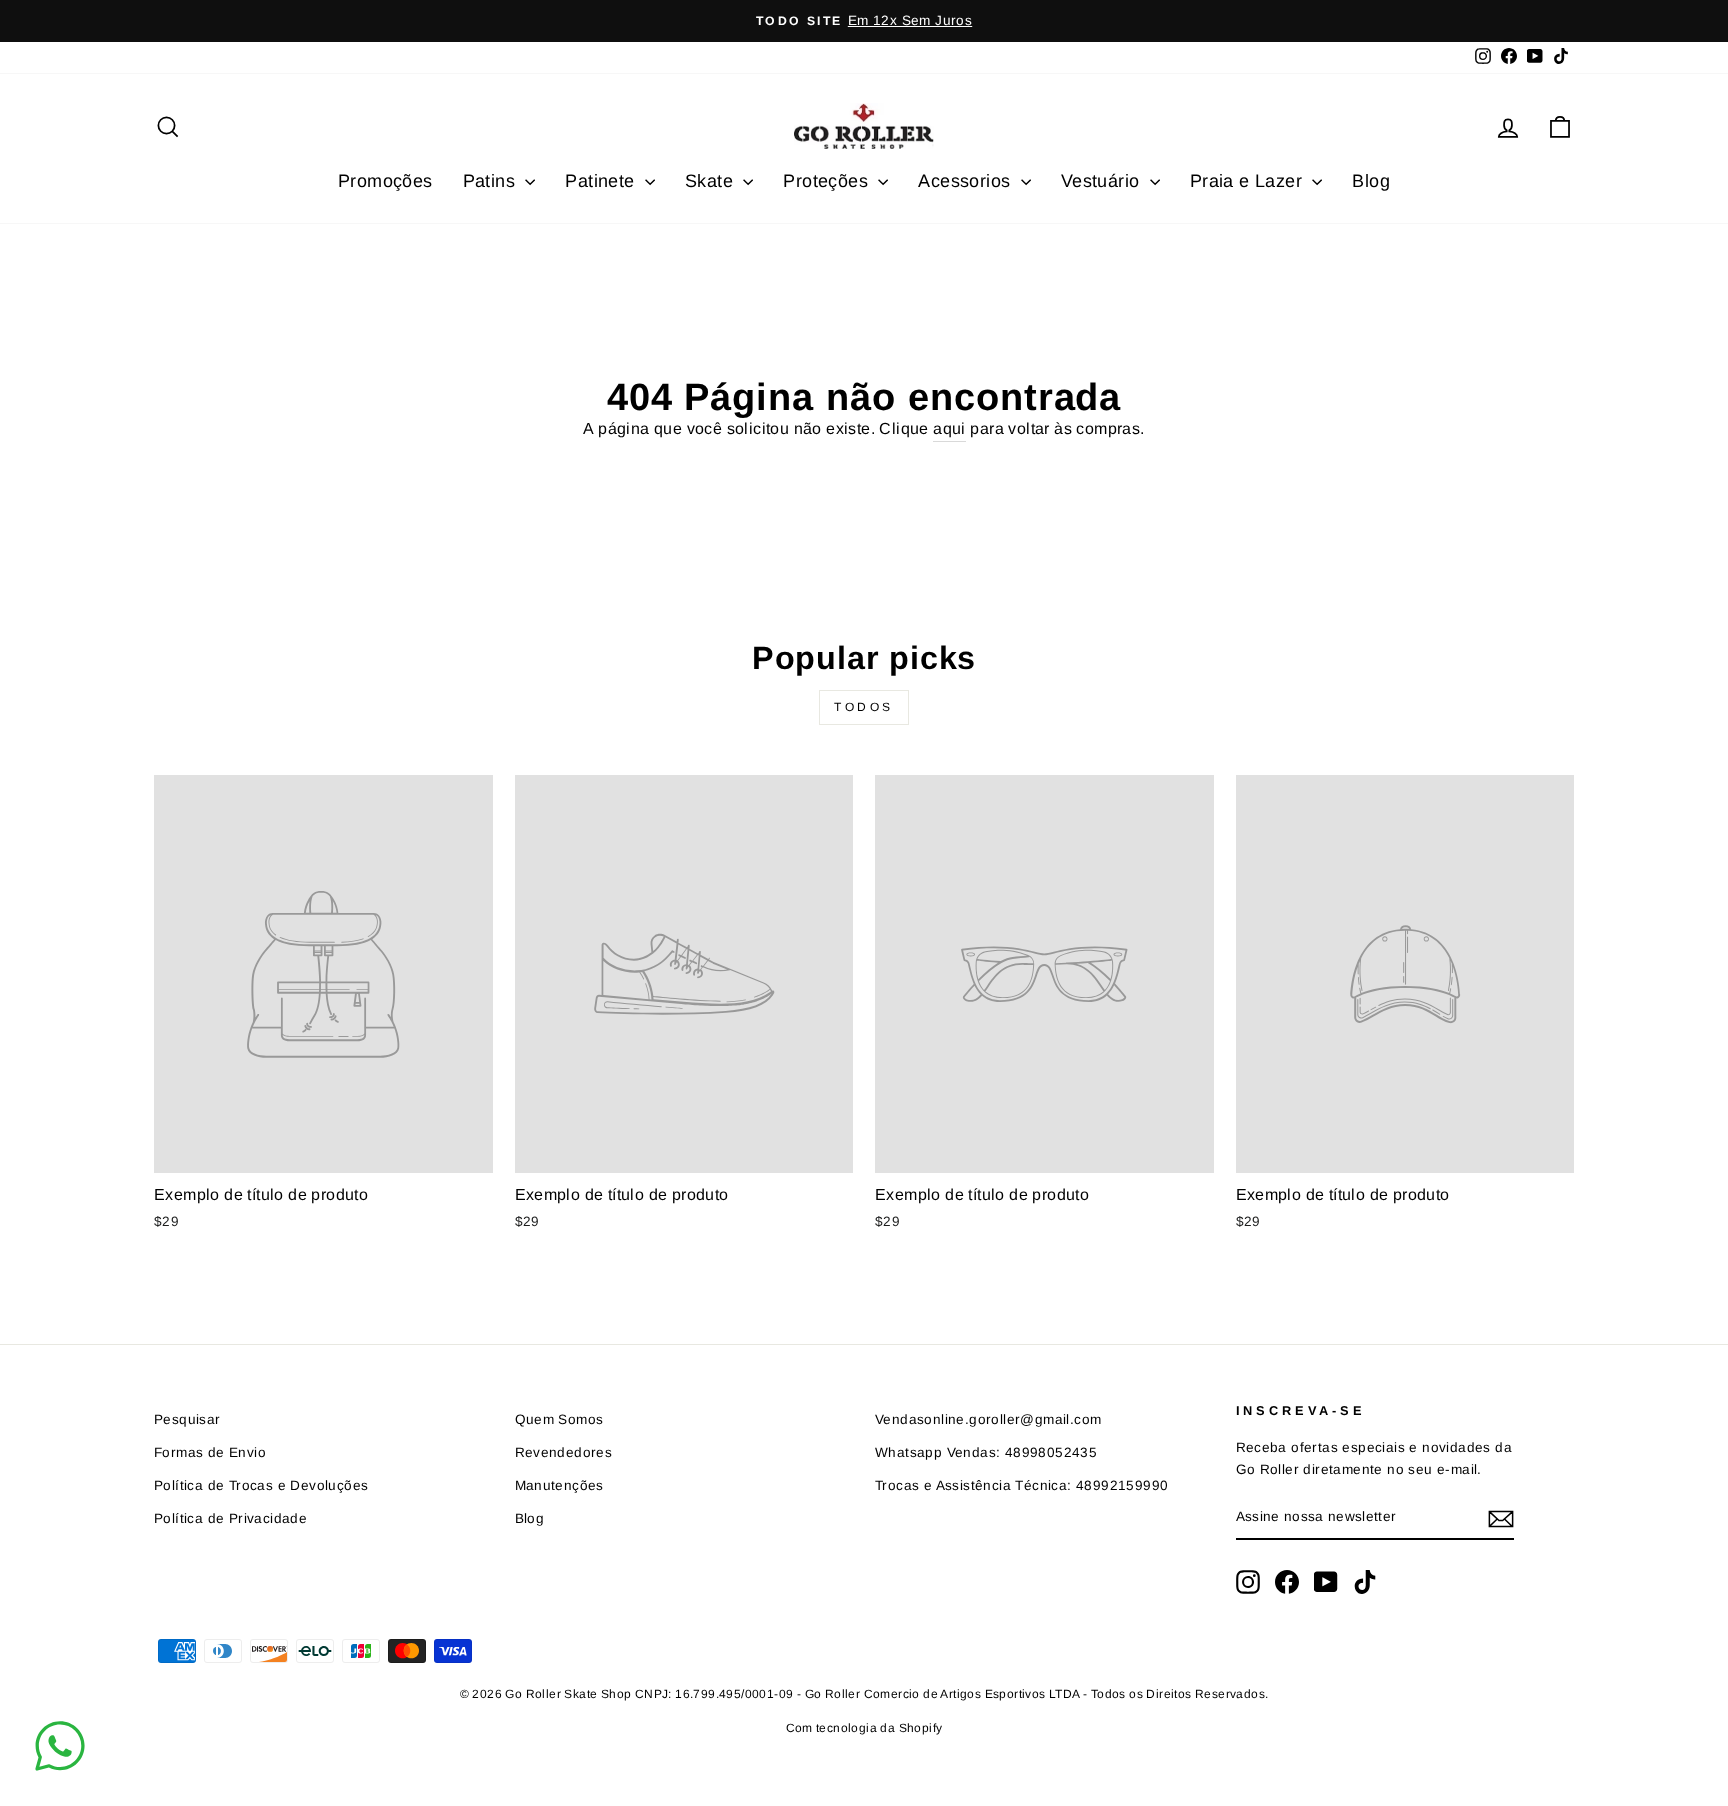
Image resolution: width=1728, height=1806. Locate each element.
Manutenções (559, 1485)
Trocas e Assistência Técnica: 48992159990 (1021, 1485)
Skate (711, 181)
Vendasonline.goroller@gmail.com (988, 1419)
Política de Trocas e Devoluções (261, 1485)
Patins (492, 181)
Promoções (385, 181)
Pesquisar (187, 1419)
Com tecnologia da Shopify (864, 1728)
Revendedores (564, 1452)
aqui (949, 428)
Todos (864, 707)
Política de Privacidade (230, 1518)
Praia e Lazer (1249, 181)
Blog (1371, 181)
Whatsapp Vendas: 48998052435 (986, 1452)
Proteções (828, 181)
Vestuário (1103, 181)
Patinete (602, 181)
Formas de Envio (210, 1452)
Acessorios (966, 181)
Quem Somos (559, 1419)
